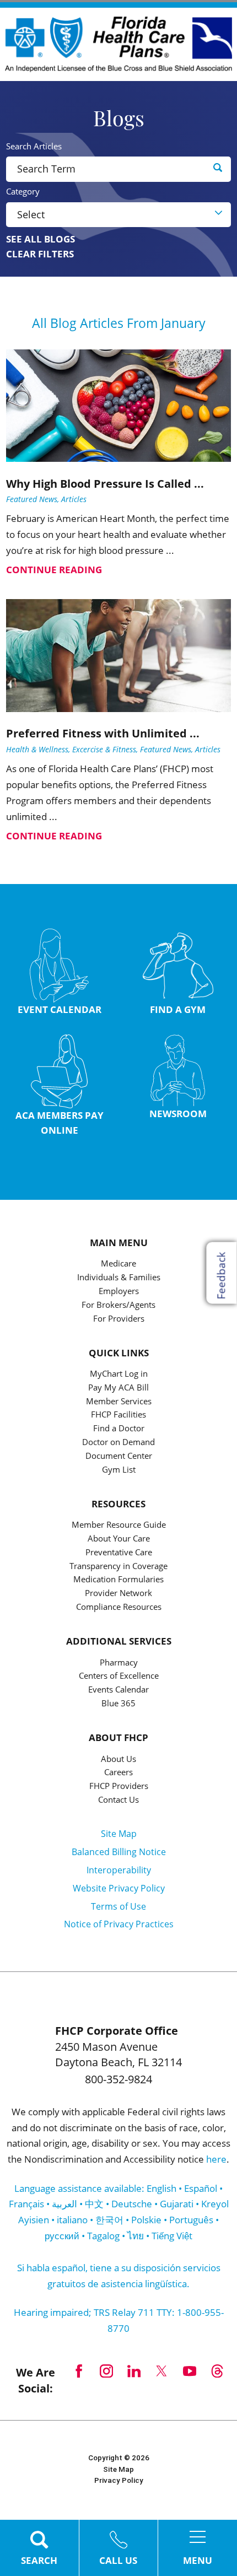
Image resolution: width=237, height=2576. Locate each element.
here (216, 2159)
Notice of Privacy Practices (119, 1924)
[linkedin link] (134, 2371)
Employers (119, 1292)
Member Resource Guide (119, 1525)
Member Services (119, 1402)
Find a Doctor (119, 1429)
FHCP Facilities (118, 1415)
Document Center (119, 1456)
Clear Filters (40, 254)
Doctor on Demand (118, 1443)
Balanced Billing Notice (119, 1852)
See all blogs (41, 239)
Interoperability (119, 1870)
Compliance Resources (119, 1607)
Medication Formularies (118, 1580)
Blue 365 (118, 1704)
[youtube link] (190, 2371)
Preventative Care (119, 1553)
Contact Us (118, 1800)
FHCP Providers (119, 1787)
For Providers (119, 1319)
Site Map (119, 1834)
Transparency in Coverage (118, 1567)
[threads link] (217, 2371)
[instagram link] (106, 2371)
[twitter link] (161, 2371)
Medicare (118, 1264)
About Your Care (119, 1539)
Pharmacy (119, 1663)
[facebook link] (79, 2371)
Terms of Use (118, 1906)
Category (23, 192)
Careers (118, 1773)
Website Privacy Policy (119, 1888)
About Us (118, 1759)
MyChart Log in (119, 1374)
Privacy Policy (119, 2480)
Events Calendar (118, 1690)
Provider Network (118, 1594)
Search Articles (34, 146)
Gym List (119, 1470)
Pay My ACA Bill (118, 1388)
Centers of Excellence (119, 1676)
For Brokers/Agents (118, 1305)
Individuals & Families (119, 1278)
